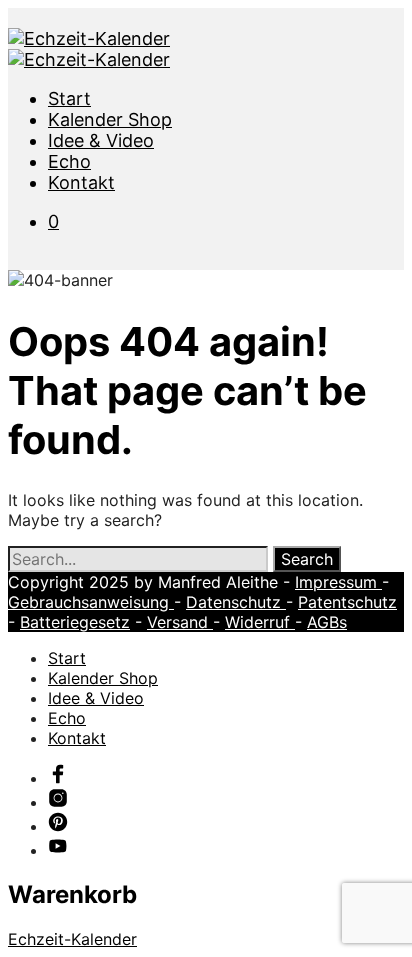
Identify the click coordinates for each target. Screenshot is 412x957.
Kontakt (81, 182)
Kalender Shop (110, 119)
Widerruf (260, 622)
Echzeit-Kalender (72, 939)
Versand (180, 622)
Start (69, 98)
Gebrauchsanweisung (91, 602)
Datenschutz (236, 602)
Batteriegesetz (75, 622)
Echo (69, 161)
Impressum (338, 582)
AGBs (327, 622)
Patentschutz (347, 602)
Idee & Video (101, 140)
